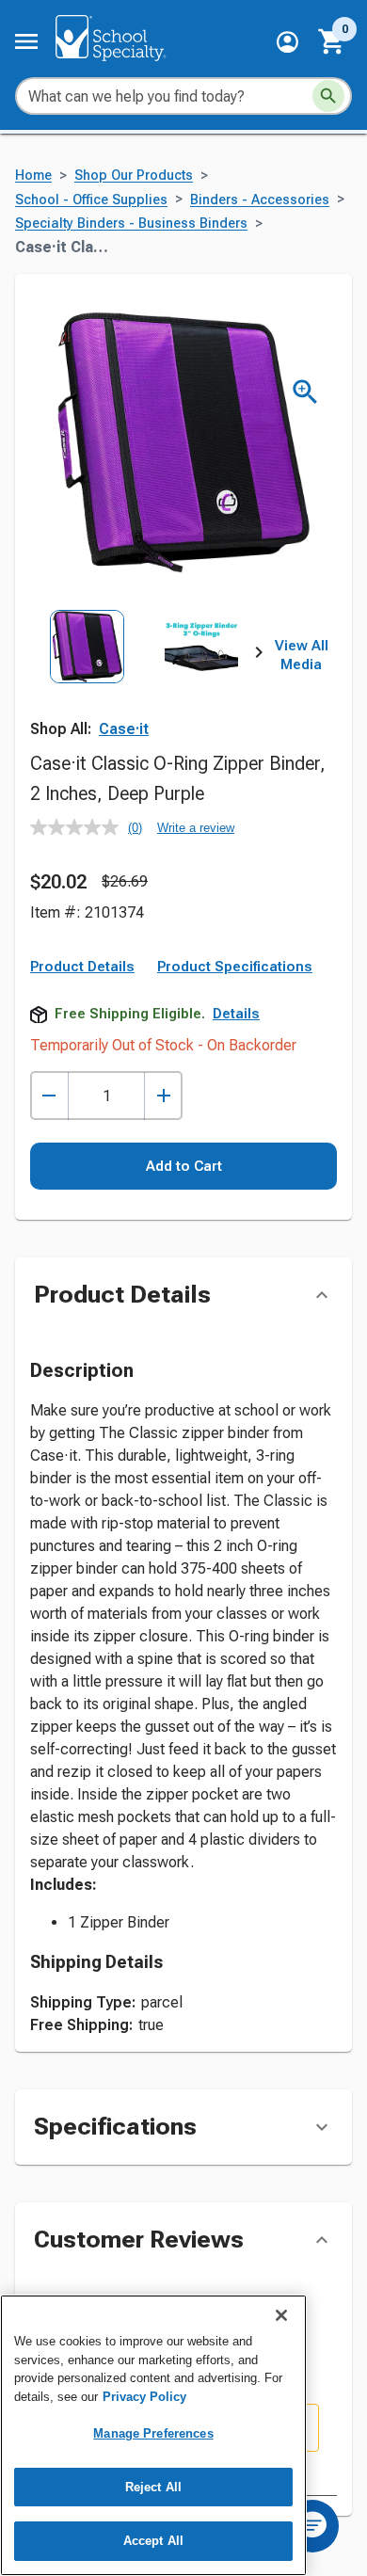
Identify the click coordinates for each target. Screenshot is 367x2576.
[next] (259, 656)
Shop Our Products (134, 176)
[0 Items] (332, 41)
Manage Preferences (153, 2433)
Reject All (153, 2487)
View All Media (302, 655)
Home (33, 176)
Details (236, 1014)
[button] (287, 42)
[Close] (281, 2315)
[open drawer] (26, 41)
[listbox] (144, 680)
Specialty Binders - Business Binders (131, 224)
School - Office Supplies (91, 200)
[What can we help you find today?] (328, 96)
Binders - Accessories (260, 200)
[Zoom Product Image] (305, 392)
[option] (87, 680)
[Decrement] (49, 1096)
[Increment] (163, 1096)
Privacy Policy (144, 2397)
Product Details (82, 967)
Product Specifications (235, 967)
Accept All (153, 2541)
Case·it (124, 729)
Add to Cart (184, 1166)
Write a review (196, 828)
